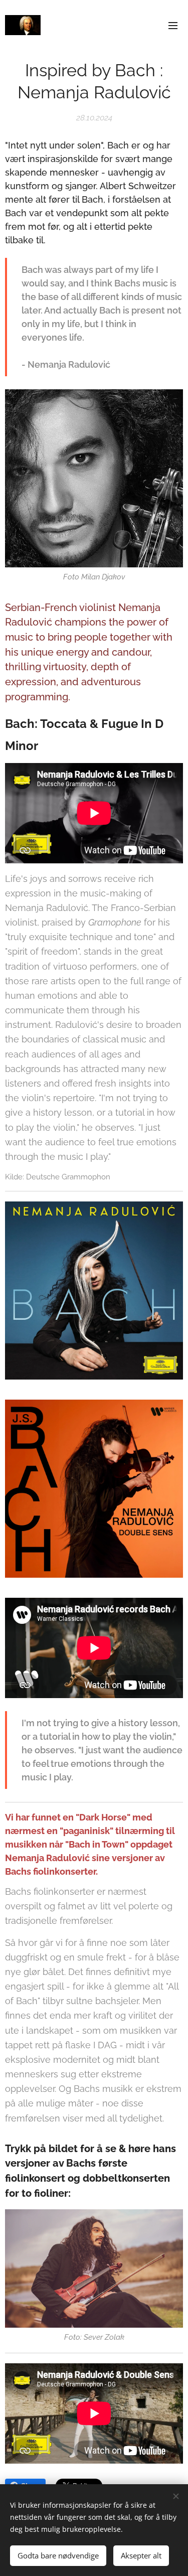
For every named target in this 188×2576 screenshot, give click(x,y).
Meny (173, 25)
